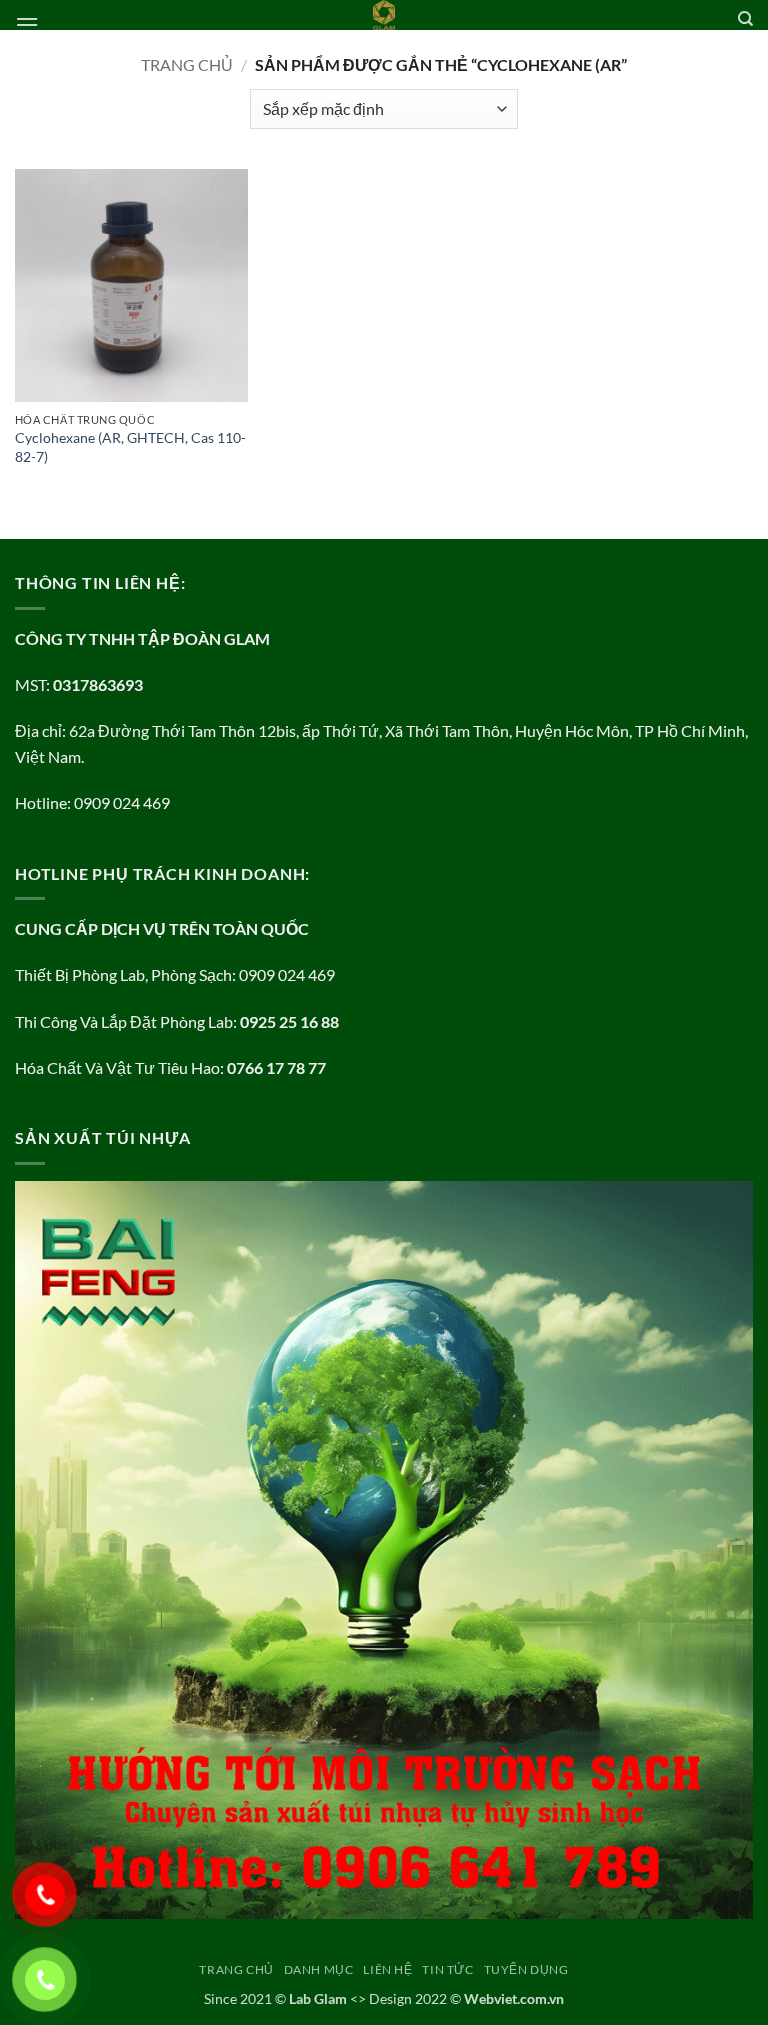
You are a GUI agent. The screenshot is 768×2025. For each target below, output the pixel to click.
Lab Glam (318, 1998)
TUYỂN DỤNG (526, 1969)
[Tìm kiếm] (745, 19)
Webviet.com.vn (514, 1998)
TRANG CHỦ (236, 1969)
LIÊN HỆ (387, 1969)
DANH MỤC (319, 1969)
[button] (27, 24)
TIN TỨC (447, 1969)
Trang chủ (187, 64)
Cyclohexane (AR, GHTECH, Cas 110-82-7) (130, 447)
